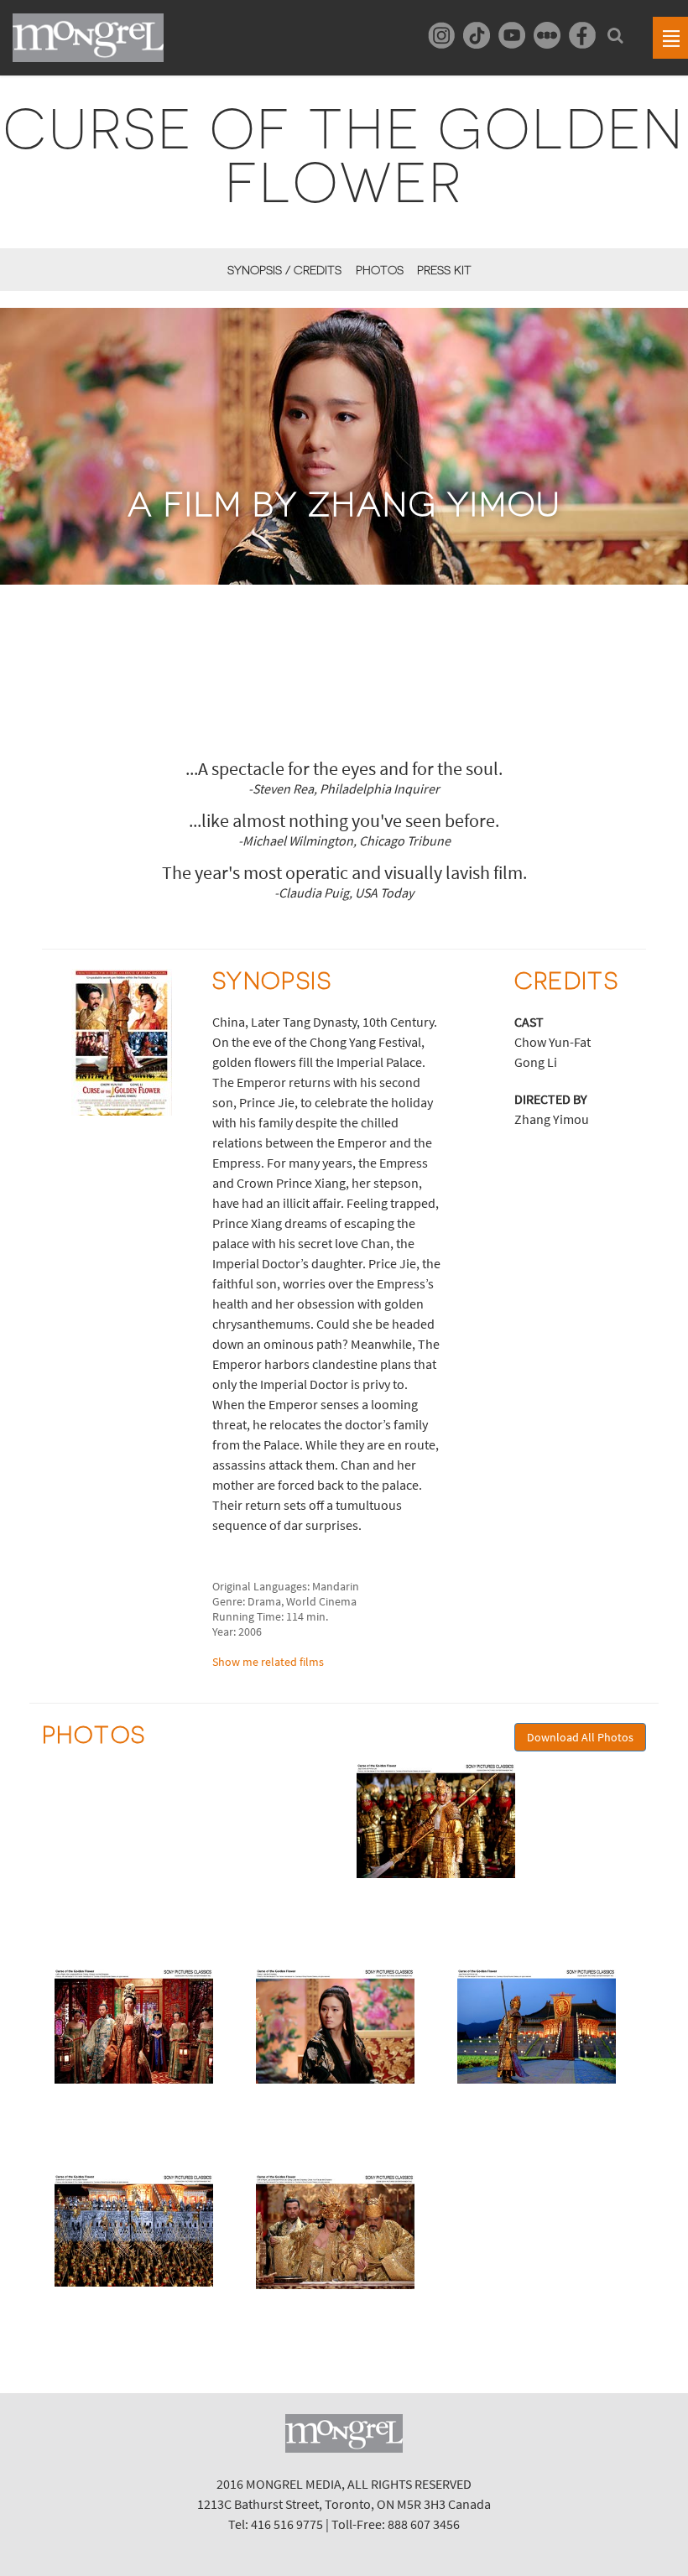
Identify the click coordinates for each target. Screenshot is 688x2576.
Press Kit (444, 270)
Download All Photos (580, 1737)
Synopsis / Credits (284, 270)
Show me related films (268, 1662)
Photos (379, 270)
